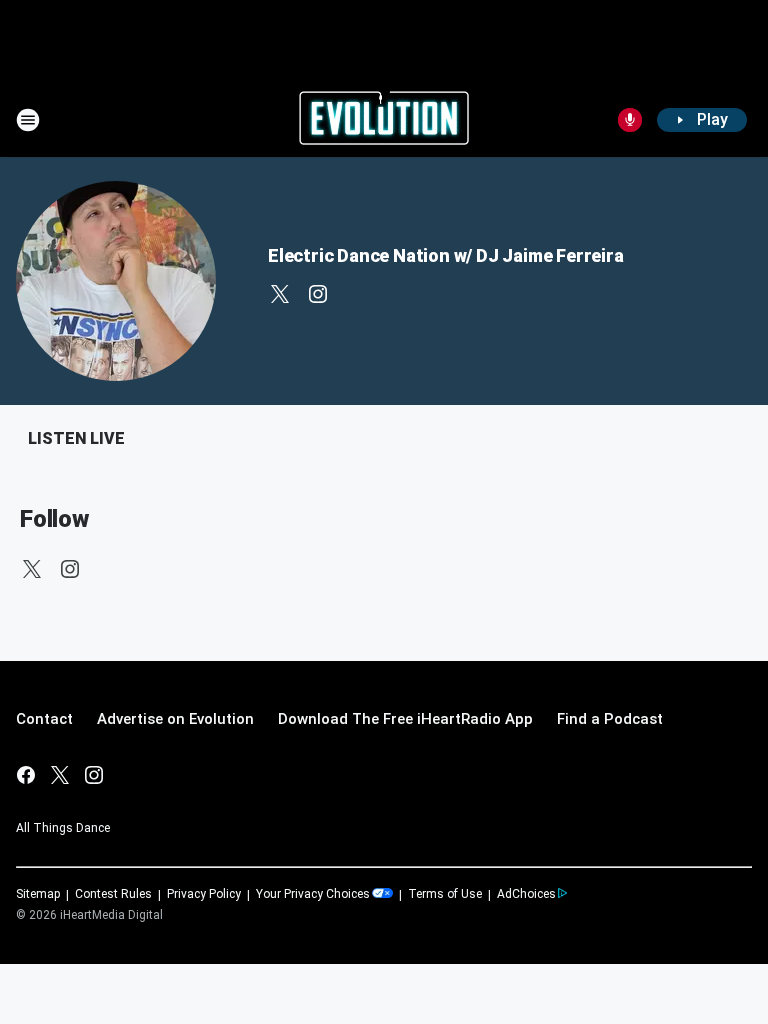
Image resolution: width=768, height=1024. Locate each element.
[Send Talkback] (630, 120)
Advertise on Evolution (175, 719)
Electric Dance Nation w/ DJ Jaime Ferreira (446, 255)
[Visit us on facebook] (26, 775)
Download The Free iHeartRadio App (405, 719)
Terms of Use (445, 894)
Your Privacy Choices (313, 894)
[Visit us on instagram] (318, 294)
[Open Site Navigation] (28, 120)
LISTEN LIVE (76, 438)
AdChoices (526, 894)
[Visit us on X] (280, 294)
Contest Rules (113, 894)
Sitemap (38, 894)
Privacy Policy (204, 894)
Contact (44, 719)
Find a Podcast (610, 719)
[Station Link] (384, 120)
